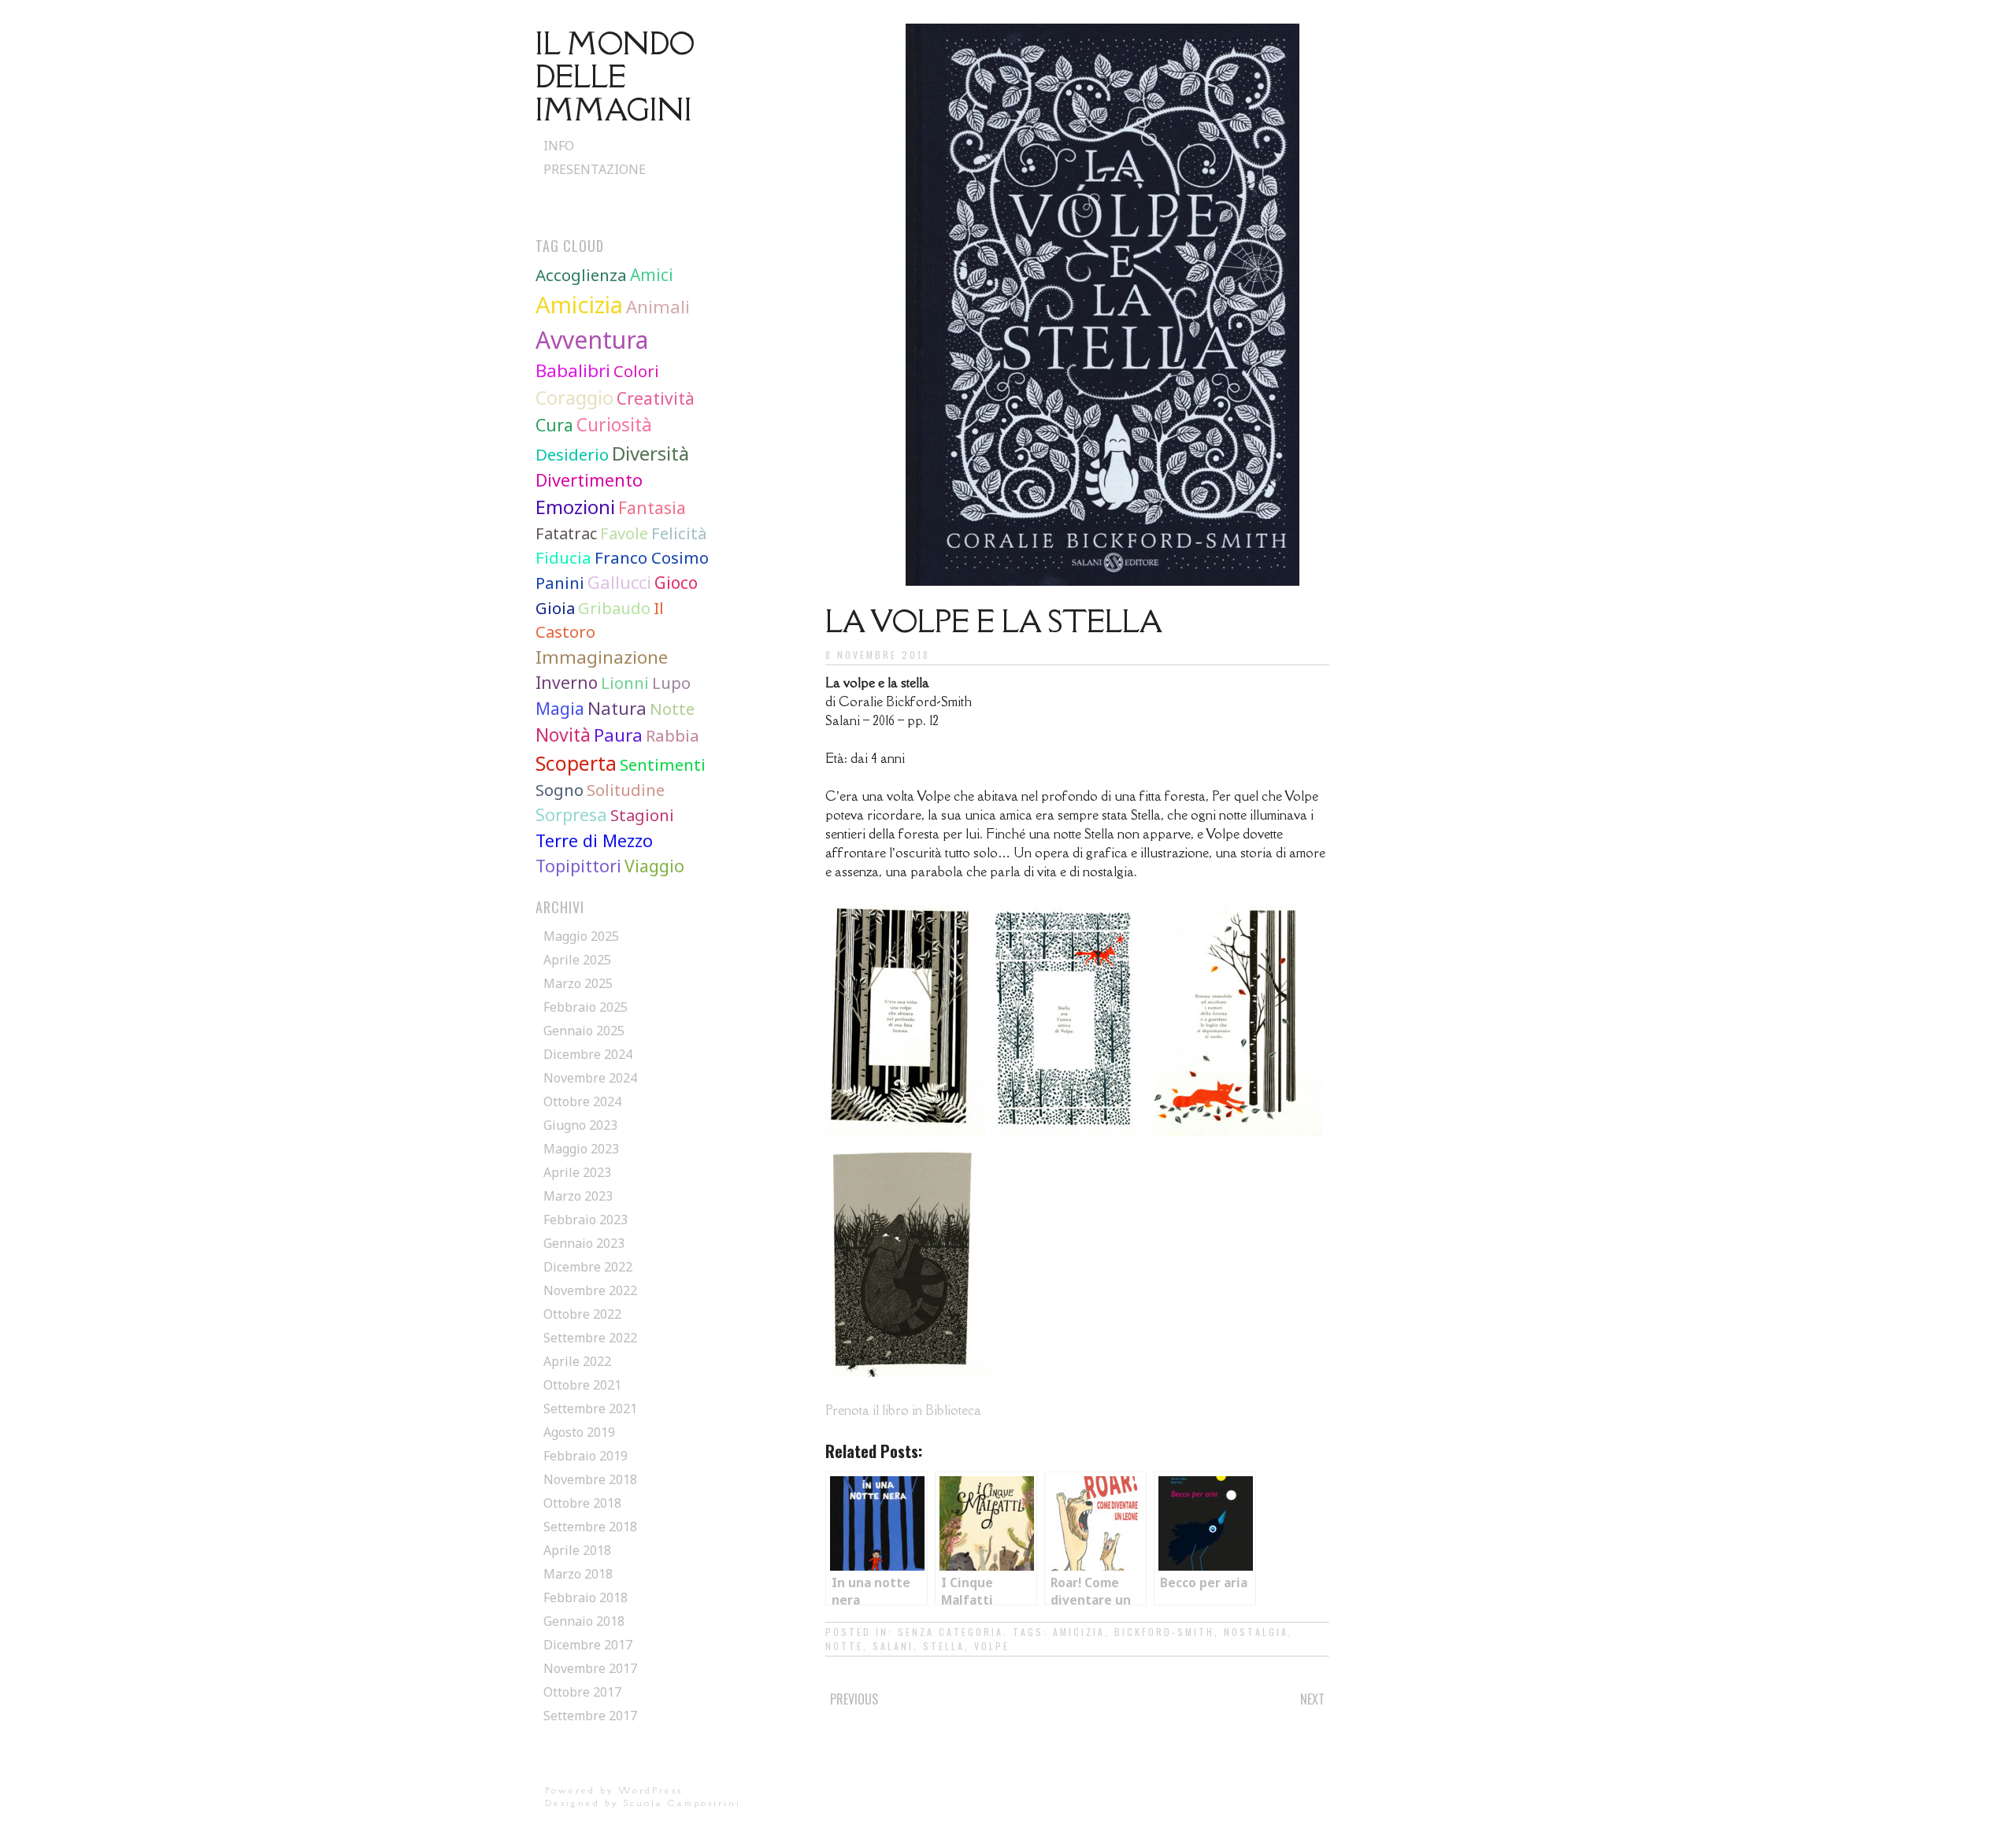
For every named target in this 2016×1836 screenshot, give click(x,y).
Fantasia (652, 508)
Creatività (656, 398)
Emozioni (575, 507)
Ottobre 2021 (582, 1385)
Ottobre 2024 (582, 1101)
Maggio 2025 (581, 936)
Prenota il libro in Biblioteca (903, 1410)
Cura (554, 425)
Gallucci (619, 582)
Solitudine (626, 790)
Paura (618, 735)
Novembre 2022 (590, 1290)
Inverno (567, 683)
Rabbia (673, 735)
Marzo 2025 (578, 983)
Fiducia (563, 557)
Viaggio (654, 866)
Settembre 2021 (590, 1408)
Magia (560, 709)
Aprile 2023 (577, 1172)
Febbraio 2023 (586, 1220)
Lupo (671, 683)
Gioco (676, 583)
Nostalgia (1256, 1632)
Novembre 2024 (590, 1078)
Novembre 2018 (590, 1479)
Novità (563, 735)
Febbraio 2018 (586, 1597)
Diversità (650, 453)
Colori (636, 371)
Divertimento (589, 480)
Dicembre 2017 (588, 1645)
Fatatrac (566, 533)
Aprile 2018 (577, 1550)
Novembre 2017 (590, 1668)
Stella (944, 1646)
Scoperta (576, 763)
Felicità (679, 533)
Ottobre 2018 (582, 1503)
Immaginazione (602, 657)
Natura (617, 708)
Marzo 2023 (578, 1196)
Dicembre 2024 (588, 1054)
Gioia (555, 608)
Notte (844, 1646)
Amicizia (1079, 1632)
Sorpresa (571, 814)
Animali (658, 306)
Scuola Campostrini (682, 1803)
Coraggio (574, 398)
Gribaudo (614, 608)
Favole (624, 533)
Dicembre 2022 (588, 1267)
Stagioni (642, 815)
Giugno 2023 (580, 1125)
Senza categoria (951, 1632)
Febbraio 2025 (586, 1007)
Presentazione (595, 169)
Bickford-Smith (1164, 1632)
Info (559, 146)
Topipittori (578, 866)
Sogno (560, 790)
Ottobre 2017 (582, 1692)
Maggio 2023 (581, 1149)
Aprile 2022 (577, 1361)
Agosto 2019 (579, 1432)
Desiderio (572, 454)
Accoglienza (581, 275)
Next (1312, 1699)
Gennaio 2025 (584, 1031)
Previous (854, 1699)
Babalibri (573, 370)
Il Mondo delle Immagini (615, 76)
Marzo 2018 (578, 1574)
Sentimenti (663, 764)
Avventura (592, 340)
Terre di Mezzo (594, 840)
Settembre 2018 (590, 1527)
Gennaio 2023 (584, 1243)
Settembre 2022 (590, 1338)
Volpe (992, 1646)
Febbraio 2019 (586, 1456)
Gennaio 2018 (584, 1621)
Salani (893, 1646)
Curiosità (614, 425)
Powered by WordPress (614, 1790)
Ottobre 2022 (582, 1314)
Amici (652, 275)
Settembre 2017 (590, 1716)
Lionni (625, 683)
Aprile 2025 (577, 960)
